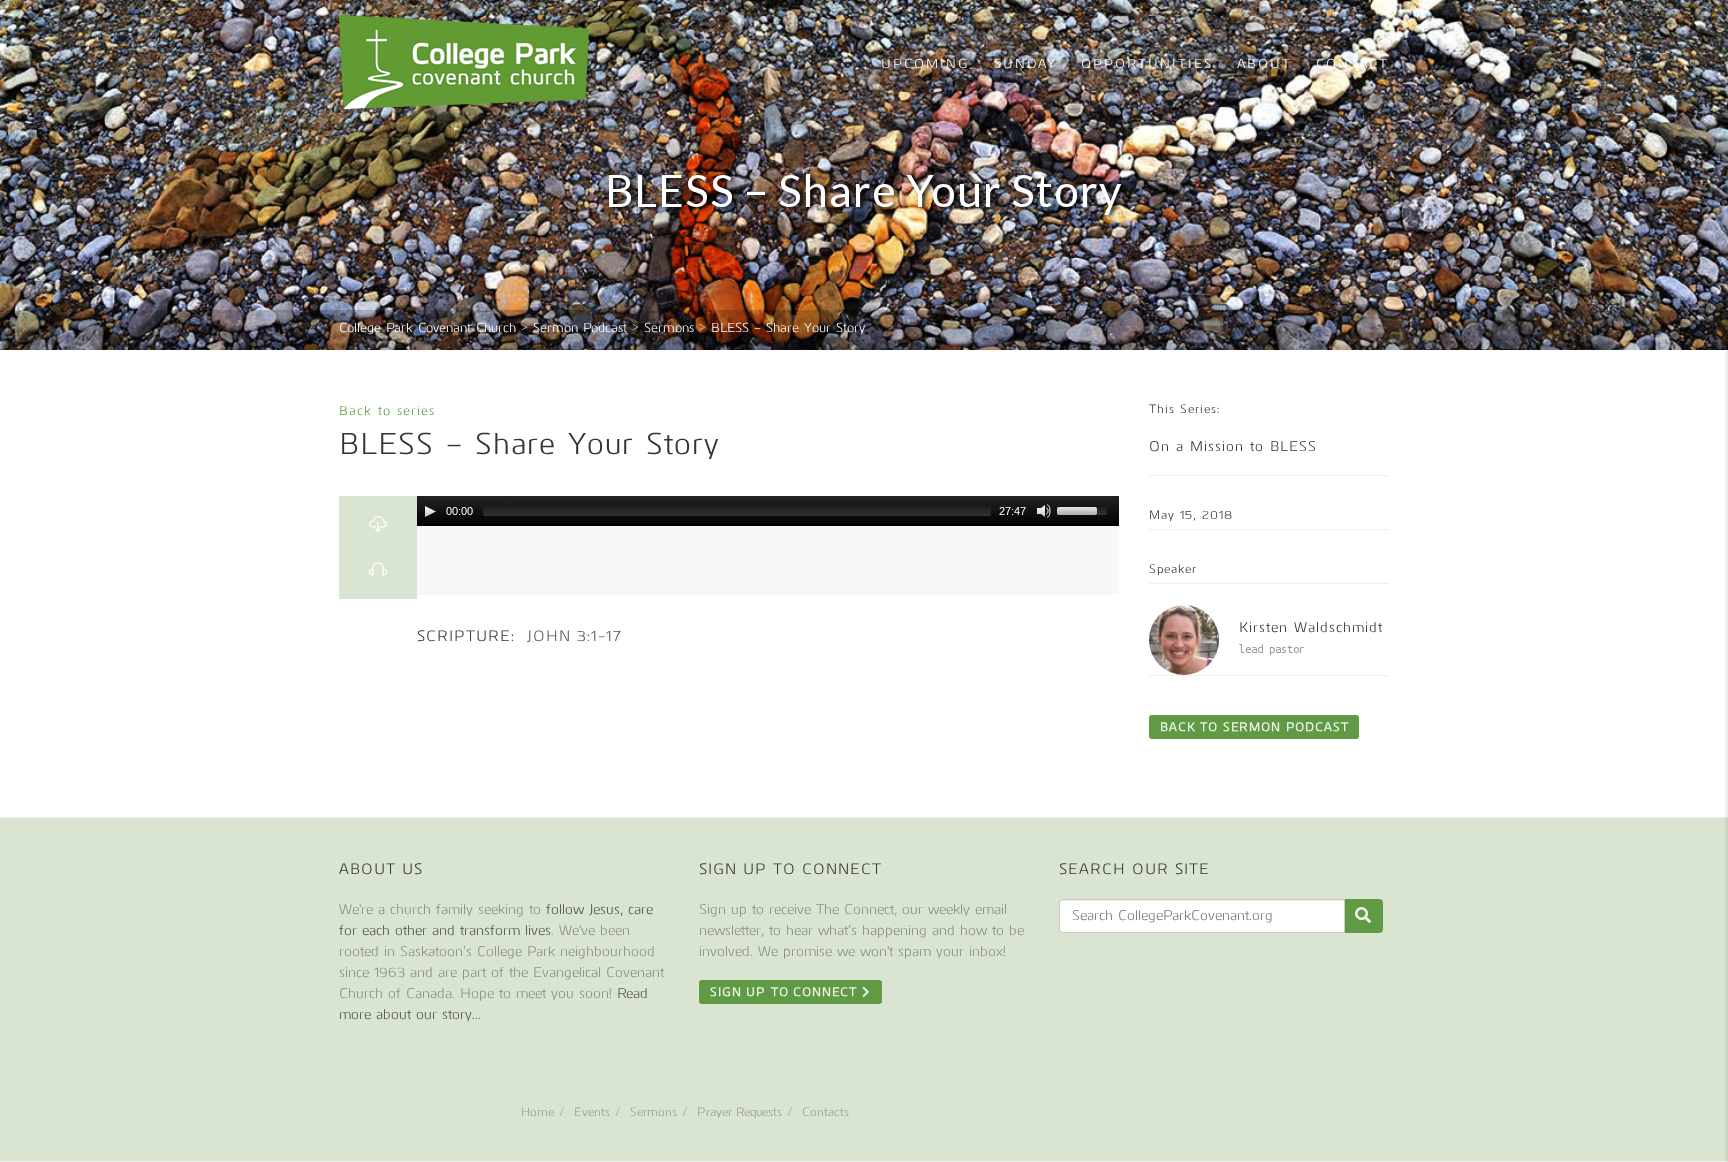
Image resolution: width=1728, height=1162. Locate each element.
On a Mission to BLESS (1233, 446)
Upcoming (925, 63)
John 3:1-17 (574, 636)
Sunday (1025, 63)
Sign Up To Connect (786, 992)
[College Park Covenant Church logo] (464, 62)
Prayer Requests (739, 1112)
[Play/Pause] (430, 511)
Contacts (825, 1112)
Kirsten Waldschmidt (1311, 627)
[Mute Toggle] (1044, 511)
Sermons (653, 1112)
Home (537, 1112)
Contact (1352, 63)
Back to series (387, 410)
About (1264, 63)
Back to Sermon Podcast (1254, 727)
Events (592, 1112)
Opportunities (1147, 63)
